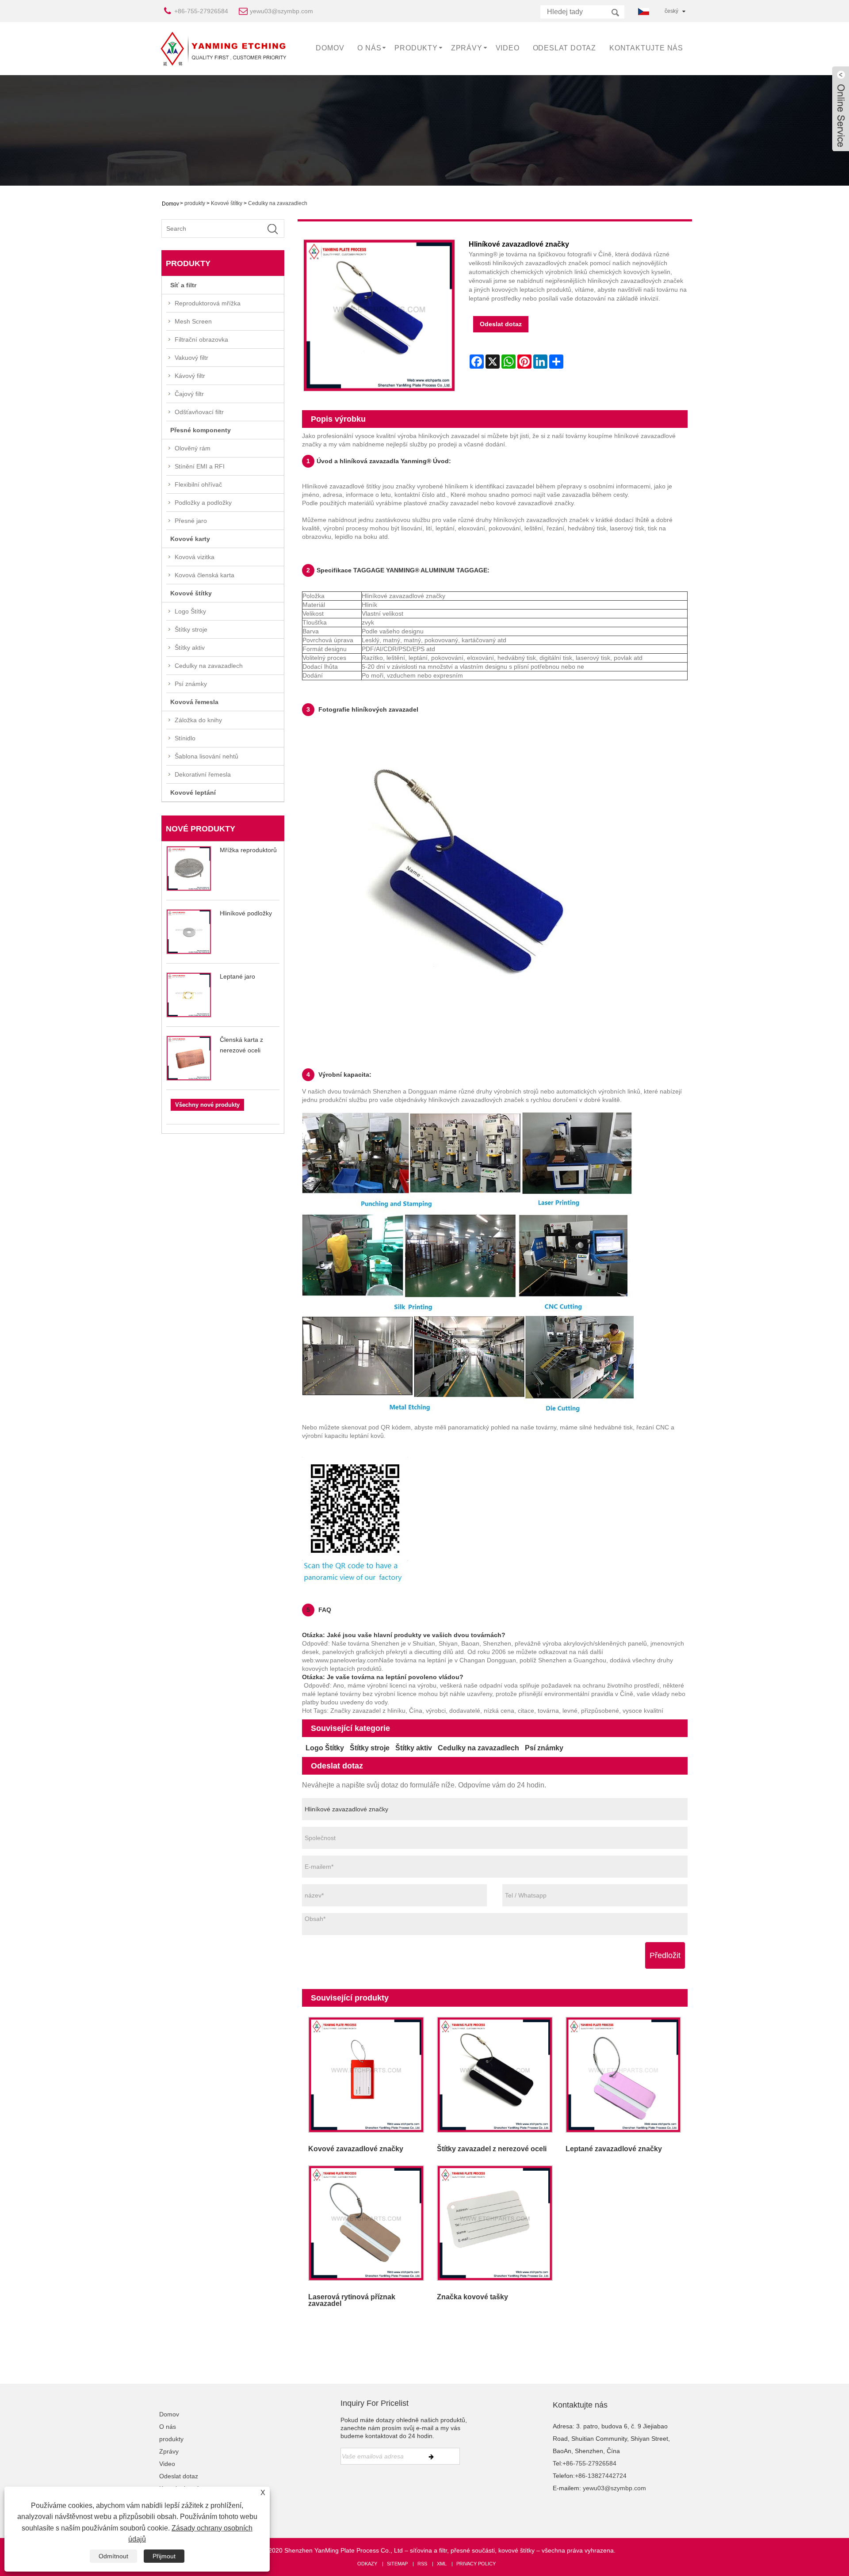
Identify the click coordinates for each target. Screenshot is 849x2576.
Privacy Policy (476, 2564)
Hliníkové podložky (246, 913)
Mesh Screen (193, 321)
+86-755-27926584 (201, 11)
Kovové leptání (193, 793)
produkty (416, 48)
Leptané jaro (237, 976)
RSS (422, 2564)
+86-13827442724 (601, 2476)
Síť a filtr (183, 285)
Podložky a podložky (203, 503)
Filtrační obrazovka (201, 339)
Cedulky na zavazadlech (278, 203)
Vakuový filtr (191, 358)
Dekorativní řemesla (203, 774)
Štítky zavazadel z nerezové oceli (492, 2149)
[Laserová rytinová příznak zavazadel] (366, 2223)
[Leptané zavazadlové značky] (623, 2075)
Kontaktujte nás (646, 48)
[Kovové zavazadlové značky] (366, 2075)
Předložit (665, 1955)
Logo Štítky (190, 611)
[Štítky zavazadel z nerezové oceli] (495, 2075)
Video (508, 48)
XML (442, 2564)
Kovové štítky (227, 203)
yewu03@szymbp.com (281, 11)
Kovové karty (190, 539)
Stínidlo (185, 738)
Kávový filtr (190, 376)
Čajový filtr (189, 394)
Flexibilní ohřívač (198, 484)
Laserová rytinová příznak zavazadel (352, 2300)
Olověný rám (193, 448)
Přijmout (164, 2556)
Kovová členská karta (205, 575)
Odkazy (367, 2564)
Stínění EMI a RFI (200, 466)
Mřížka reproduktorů (248, 850)
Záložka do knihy (198, 720)
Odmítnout (113, 2556)
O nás (369, 48)
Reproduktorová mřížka (208, 303)
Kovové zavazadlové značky (356, 2149)
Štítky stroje (191, 629)
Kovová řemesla (194, 702)
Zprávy (467, 48)
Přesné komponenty (201, 430)
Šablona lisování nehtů (207, 756)
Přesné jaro (191, 521)
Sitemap (397, 2564)
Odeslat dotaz (564, 48)
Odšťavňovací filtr (199, 412)
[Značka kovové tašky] (495, 2223)
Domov (330, 48)
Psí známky (191, 684)
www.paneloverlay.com (347, 1660)
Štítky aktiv (190, 648)
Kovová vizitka (195, 557)
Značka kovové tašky (472, 2297)
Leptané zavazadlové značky (614, 2149)
